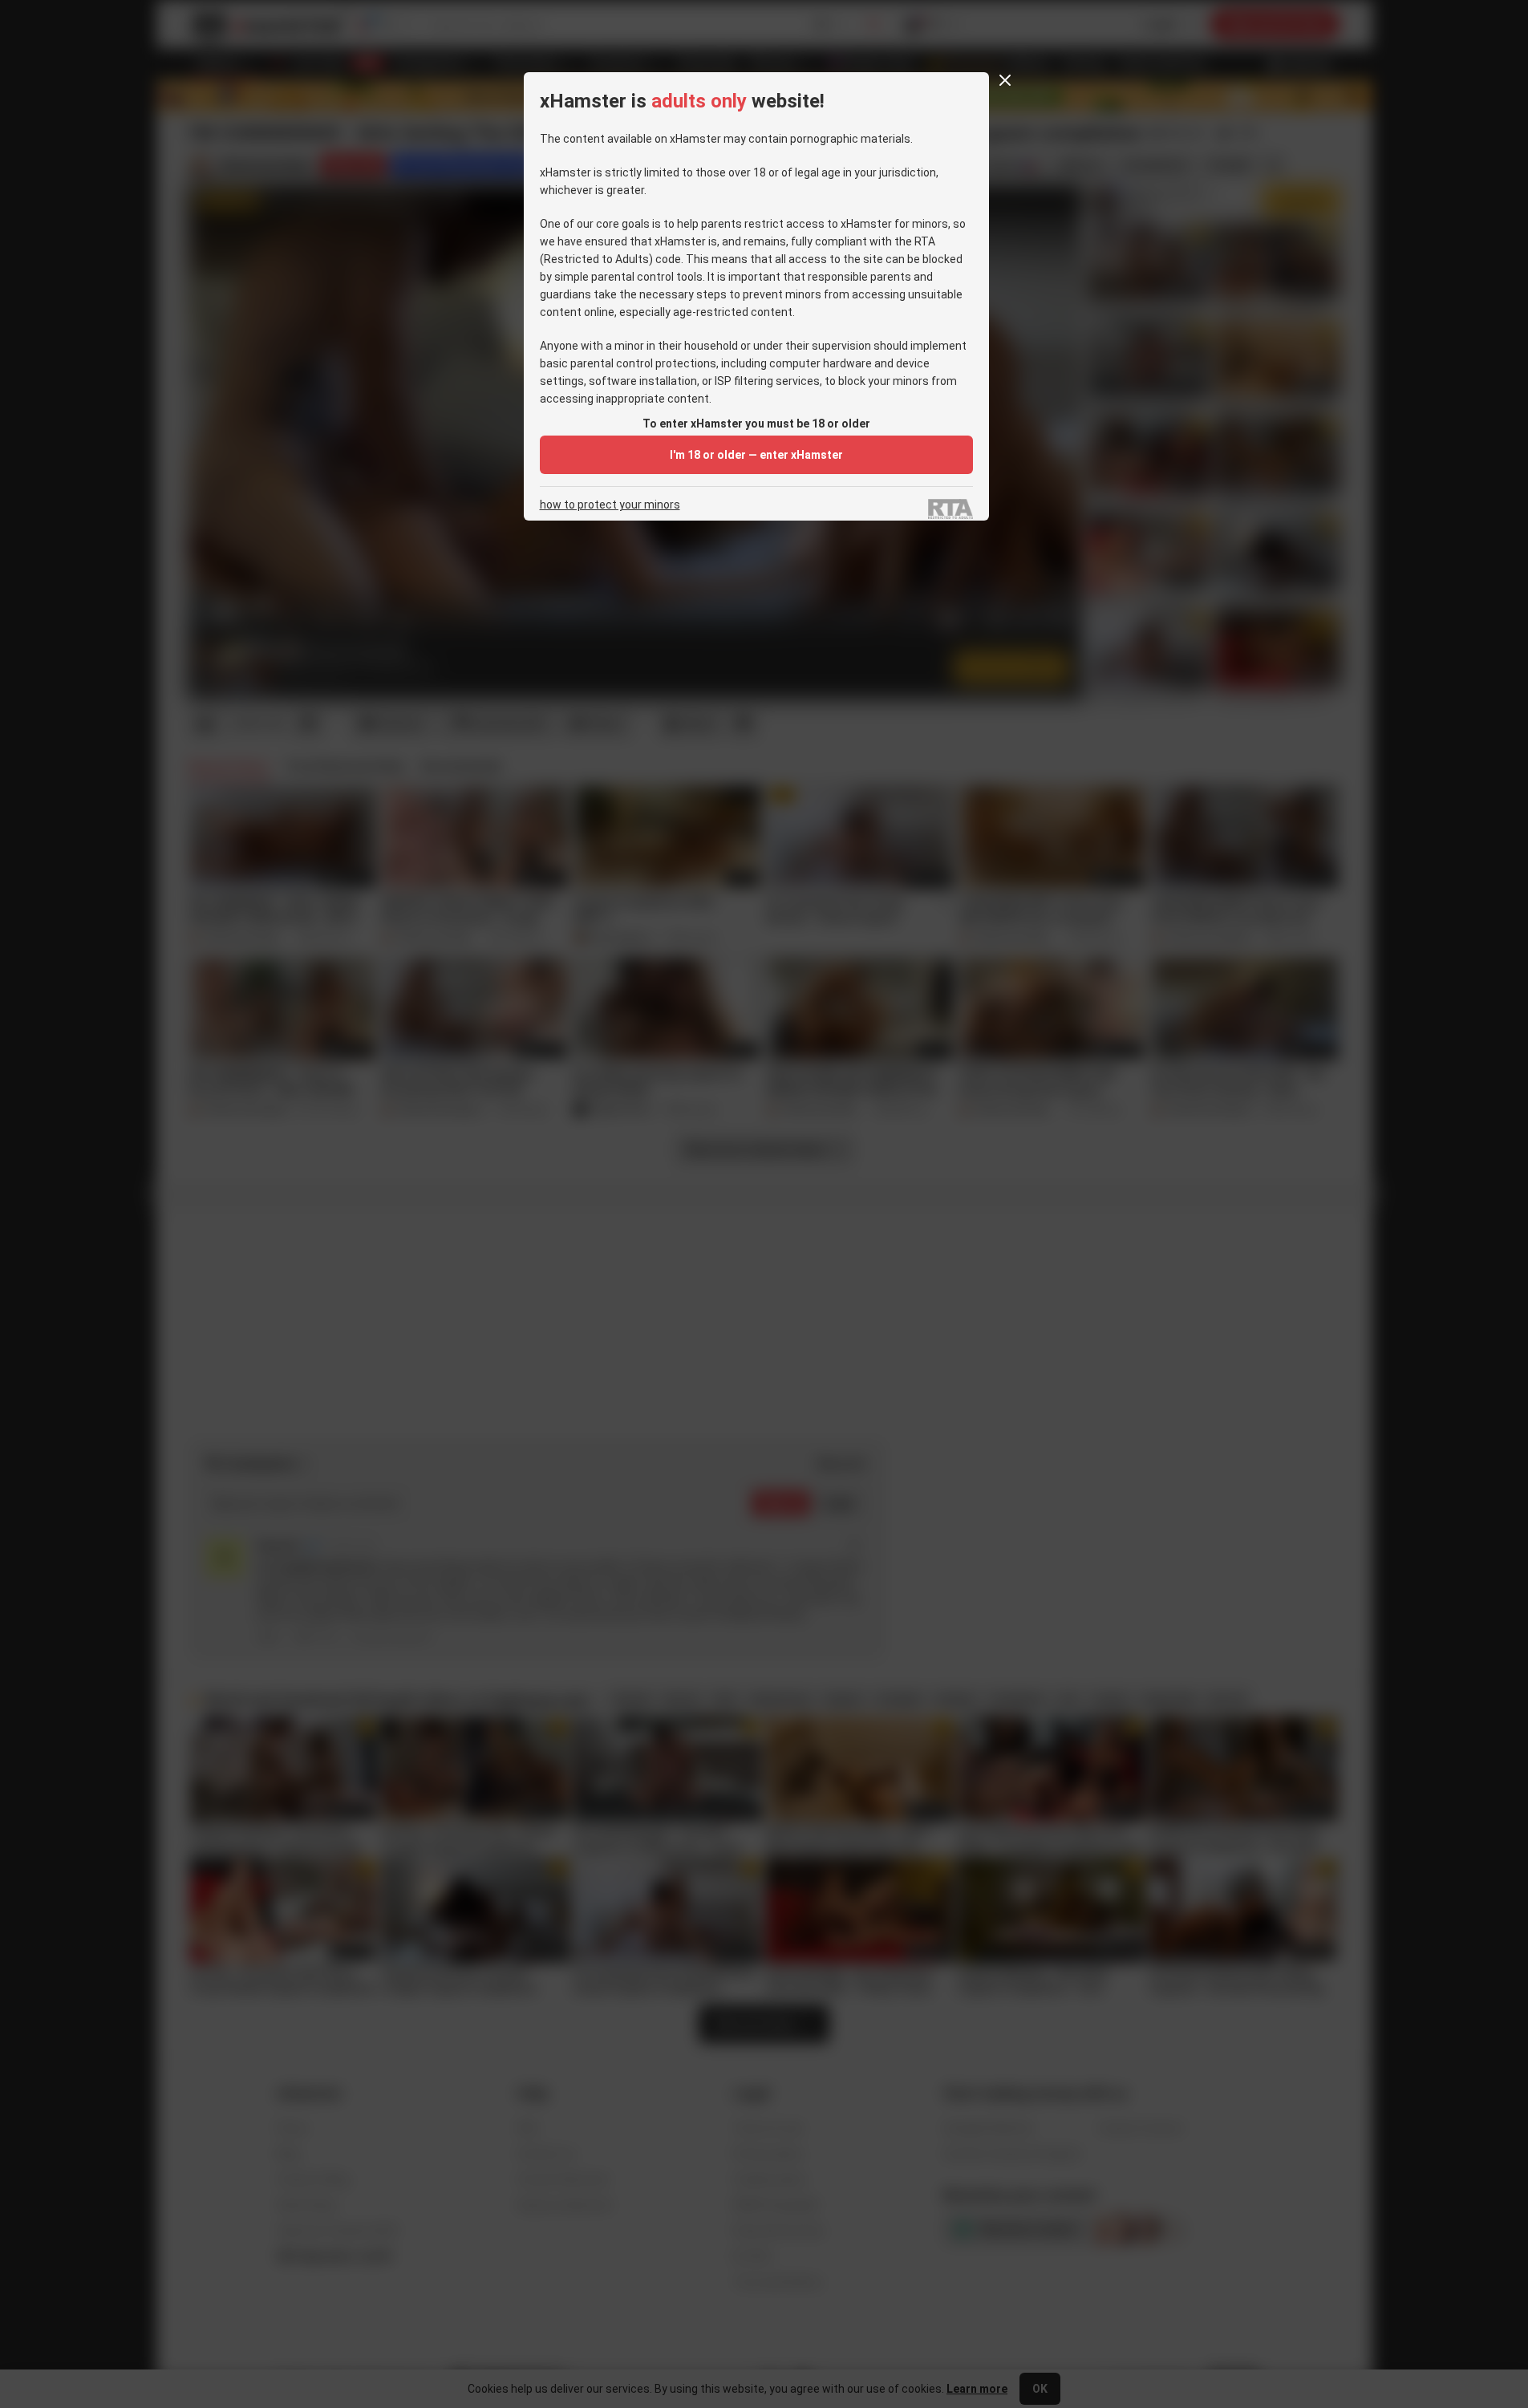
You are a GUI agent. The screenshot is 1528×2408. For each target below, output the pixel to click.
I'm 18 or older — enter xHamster (756, 455)
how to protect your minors (610, 505)
